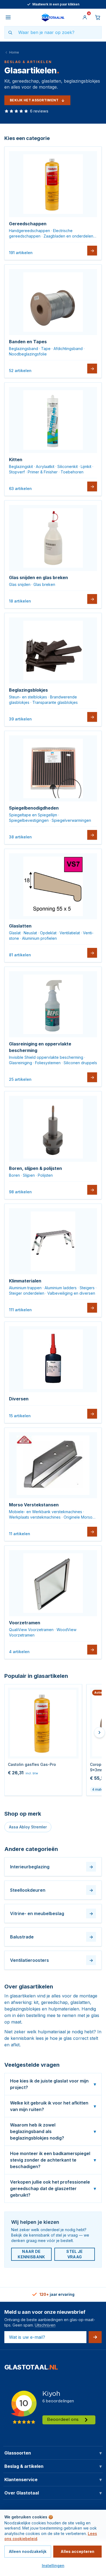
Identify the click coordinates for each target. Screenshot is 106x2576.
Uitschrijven (45, 2325)
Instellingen (53, 2566)
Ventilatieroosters (52, 1960)
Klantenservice (53, 2480)
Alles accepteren (77, 2551)
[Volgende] (99, 1732)
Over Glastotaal (53, 2493)
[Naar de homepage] (53, 17)
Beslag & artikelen (53, 2466)
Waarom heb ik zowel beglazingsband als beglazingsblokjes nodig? (53, 2131)
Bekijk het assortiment (34, 100)
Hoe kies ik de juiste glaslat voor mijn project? (53, 2084)
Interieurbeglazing (52, 1867)
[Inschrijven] (95, 2337)
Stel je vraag (74, 2254)
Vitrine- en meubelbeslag (52, 1913)
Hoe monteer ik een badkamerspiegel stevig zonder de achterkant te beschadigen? (53, 2160)
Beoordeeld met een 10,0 (56, 4)
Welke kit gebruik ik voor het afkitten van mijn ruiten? (53, 2106)
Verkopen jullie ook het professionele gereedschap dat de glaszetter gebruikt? (53, 2188)
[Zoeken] (10, 32)
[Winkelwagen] (98, 17)
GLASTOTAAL (31, 2367)
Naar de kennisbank (31, 2254)
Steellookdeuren (52, 1890)
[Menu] (8, 17)
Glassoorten (53, 2453)
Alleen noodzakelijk (28, 2551)
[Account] (85, 17)
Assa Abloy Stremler (28, 1827)
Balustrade (52, 1937)
